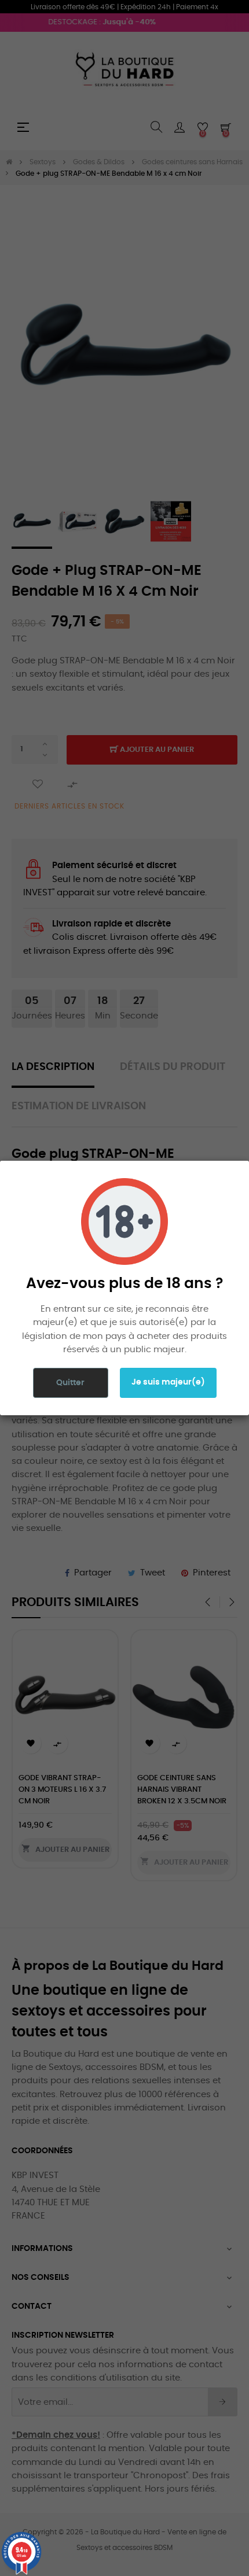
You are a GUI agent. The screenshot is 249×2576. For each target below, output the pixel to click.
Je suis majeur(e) (168, 1382)
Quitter (70, 1383)
